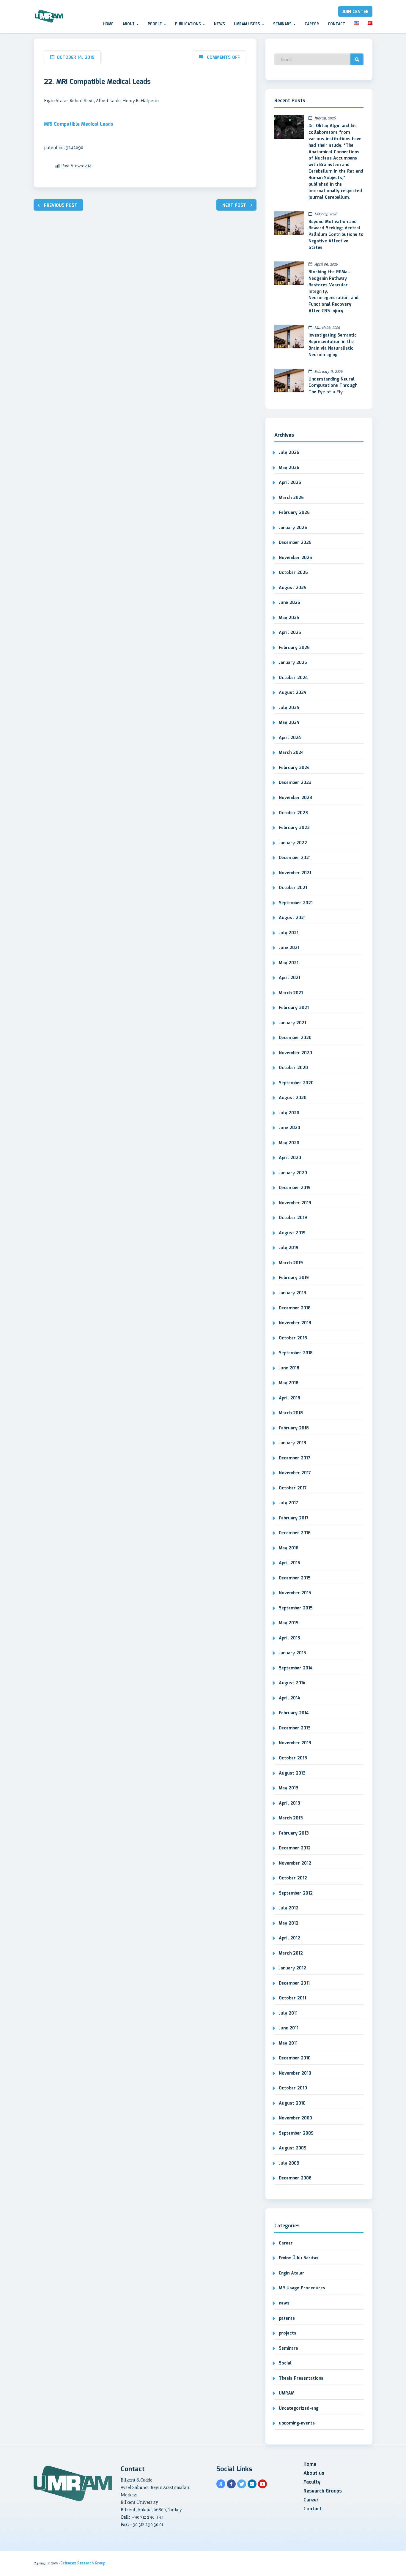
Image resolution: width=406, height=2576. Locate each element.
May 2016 (289, 1548)
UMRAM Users (248, 24)
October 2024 (293, 678)
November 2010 (295, 2073)
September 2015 (296, 1608)
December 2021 (295, 858)
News (219, 24)
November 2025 (295, 558)
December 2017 (295, 1458)
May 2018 (289, 1383)
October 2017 (293, 1488)
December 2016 (295, 1533)
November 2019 (295, 1203)
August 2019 (292, 1233)
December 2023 (295, 783)
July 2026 (289, 453)
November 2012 (295, 1863)
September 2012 (296, 1893)
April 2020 (290, 1158)
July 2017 (288, 1503)
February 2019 (294, 1278)
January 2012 (292, 1968)
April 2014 (289, 1698)
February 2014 (294, 1713)
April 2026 (290, 483)
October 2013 (293, 1758)
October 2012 (293, 1878)
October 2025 (293, 573)
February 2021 (294, 1008)
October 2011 (292, 1998)
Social (285, 2363)
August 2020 (293, 1098)
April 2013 (289, 1803)
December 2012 (295, 1848)
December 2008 (295, 2178)
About (129, 24)
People (155, 24)
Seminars (283, 24)
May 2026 (289, 468)
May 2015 (289, 1623)
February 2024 (294, 768)
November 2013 (295, 1743)
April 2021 (289, 978)
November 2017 (295, 1473)
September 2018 (296, 1353)
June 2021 (289, 948)
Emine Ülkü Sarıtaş (299, 2258)
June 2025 (289, 603)
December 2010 (295, 2058)
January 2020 (293, 1173)
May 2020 (289, 1143)
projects (288, 2333)
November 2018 (295, 1323)
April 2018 (289, 1398)
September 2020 (296, 1083)
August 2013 (292, 1773)
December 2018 (295, 1308)
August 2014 (292, 1683)
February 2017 (294, 1518)
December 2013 (295, 1728)
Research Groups (323, 2491)
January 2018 (292, 1443)
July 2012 (289, 1908)
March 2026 (291, 498)
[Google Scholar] (221, 2484)
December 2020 (295, 1038)
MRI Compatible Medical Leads (79, 124)
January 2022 (293, 843)
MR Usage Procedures (302, 2288)
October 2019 (293, 1218)
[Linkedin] (252, 2484)
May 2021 (289, 963)
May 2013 (289, 1788)
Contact (336, 24)
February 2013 (294, 1833)
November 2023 (295, 798)
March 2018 (291, 1413)
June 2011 (289, 2028)
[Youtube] (262, 2484)
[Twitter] (242, 2484)
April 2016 (289, 1563)
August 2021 (292, 918)
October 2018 (293, 1338)
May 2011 (288, 2043)
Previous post (61, 206)
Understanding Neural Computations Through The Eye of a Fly (333, 386)
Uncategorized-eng (299, 2408)
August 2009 (293, 2148)
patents (287, 2318)
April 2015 (289, 1638)
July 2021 (289, 933)
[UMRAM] (49, 16)
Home (108, 24)
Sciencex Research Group (83, 2563)
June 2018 (289, 1368)
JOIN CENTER (355, 12)
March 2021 (291, 993)
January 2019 (292, 1293)
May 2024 (289, 723)
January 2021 (292, 1023)
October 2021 (293, 888)
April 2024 (290, 738)
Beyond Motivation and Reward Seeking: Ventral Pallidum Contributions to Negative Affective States (336, 235)
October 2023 (293, 813)
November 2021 (295, 873)
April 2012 (289, 1938)
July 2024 (289, 708)
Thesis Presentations (301, 2378)
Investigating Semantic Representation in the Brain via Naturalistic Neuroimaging (333, 345)
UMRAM (287, 2393)
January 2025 (293, 663)
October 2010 (293, 2088)
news (284, 2303)
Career (312, 24)
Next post (234, 206)
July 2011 (288, 2013)
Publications (189, 24)
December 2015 (295, 1578)
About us (314, 2473)
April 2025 (290, 633)
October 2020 (293, 1068)
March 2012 (291, 1953)
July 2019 (289, 1248)
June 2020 (289, 1128)
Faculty (312, 2482)
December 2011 (294, 1983)
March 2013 (291, 1818)
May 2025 (289, 618)
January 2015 (292, 1653)
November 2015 (295, 1593)
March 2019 (291, 1263)
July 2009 (289, 2163)
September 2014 (296, 1668)
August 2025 (293, 588)
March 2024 (291, 753)
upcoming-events (297, 2423)
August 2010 (292, 2103)
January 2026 (293, 528)
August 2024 (293, 693)
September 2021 (296, 903)
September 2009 (296, 2133)
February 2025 (294, 648)
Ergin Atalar (292, 2273)
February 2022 (294, 828)
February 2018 (294, 1428)
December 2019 (295, 1188)
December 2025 (295, 543)
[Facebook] (231, 2484)
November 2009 (295, 2118)
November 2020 (295, 1053)
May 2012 (289, 1923)
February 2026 (294, 513)
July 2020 (289, 1113)
